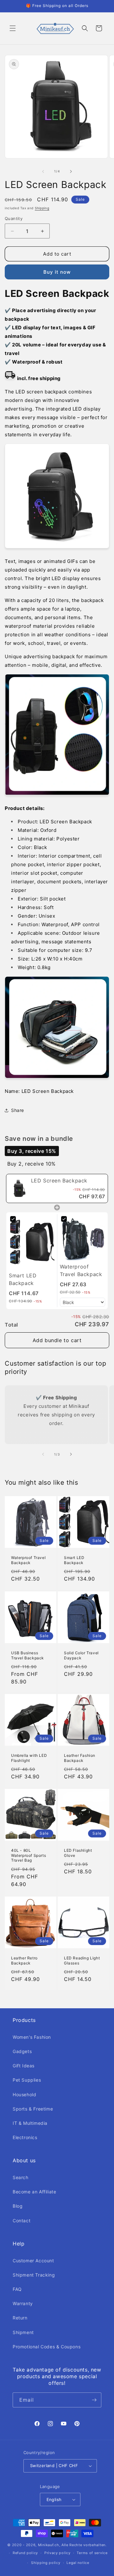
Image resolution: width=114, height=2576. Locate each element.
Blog (18, 2206)
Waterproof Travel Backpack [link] (81, 1270)
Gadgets (22, 2051)
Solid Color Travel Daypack (81, 1655)
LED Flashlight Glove (78, 1853)
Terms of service (92, 2553)
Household (24, 2094)
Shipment (23, 2332)
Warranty (23, 2303)
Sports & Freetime (33, 2109)
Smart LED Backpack (74, 1560)
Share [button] (18, 1110)
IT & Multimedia (30, 2123)
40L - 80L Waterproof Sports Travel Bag (28, 1855)
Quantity (14, 218)
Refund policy (25, 2553)
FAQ (17, 2289)
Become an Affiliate (34, 2192)
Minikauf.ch (49, 2545)
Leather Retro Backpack (24, 1960)
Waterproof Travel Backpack (28, 1560)
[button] (13, 28)
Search (21, 2177)
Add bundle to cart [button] (57, 1340)
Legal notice (78, 2563)
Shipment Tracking (34, 2275)
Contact (22, 2221)
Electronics (25, 2137)
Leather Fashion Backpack (80, 1758)
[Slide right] (71, 171)
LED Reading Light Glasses (82, 1960)
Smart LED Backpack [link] (23, 1279)
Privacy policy (57, 2553)
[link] (19, 1188)
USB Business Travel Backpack (28, 1655)
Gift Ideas (24, 2066)
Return (20, 2318)
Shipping (42, 208)
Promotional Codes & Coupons (47, 2347)
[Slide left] (43, 171)
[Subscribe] (94, 2400)
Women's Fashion (32, 2037)
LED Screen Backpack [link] (59, 1181)
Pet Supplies (27, 2080)
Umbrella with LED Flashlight (29, 1758)
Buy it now (57, 272)
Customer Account (33, 2261)
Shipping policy (46, 2563)
